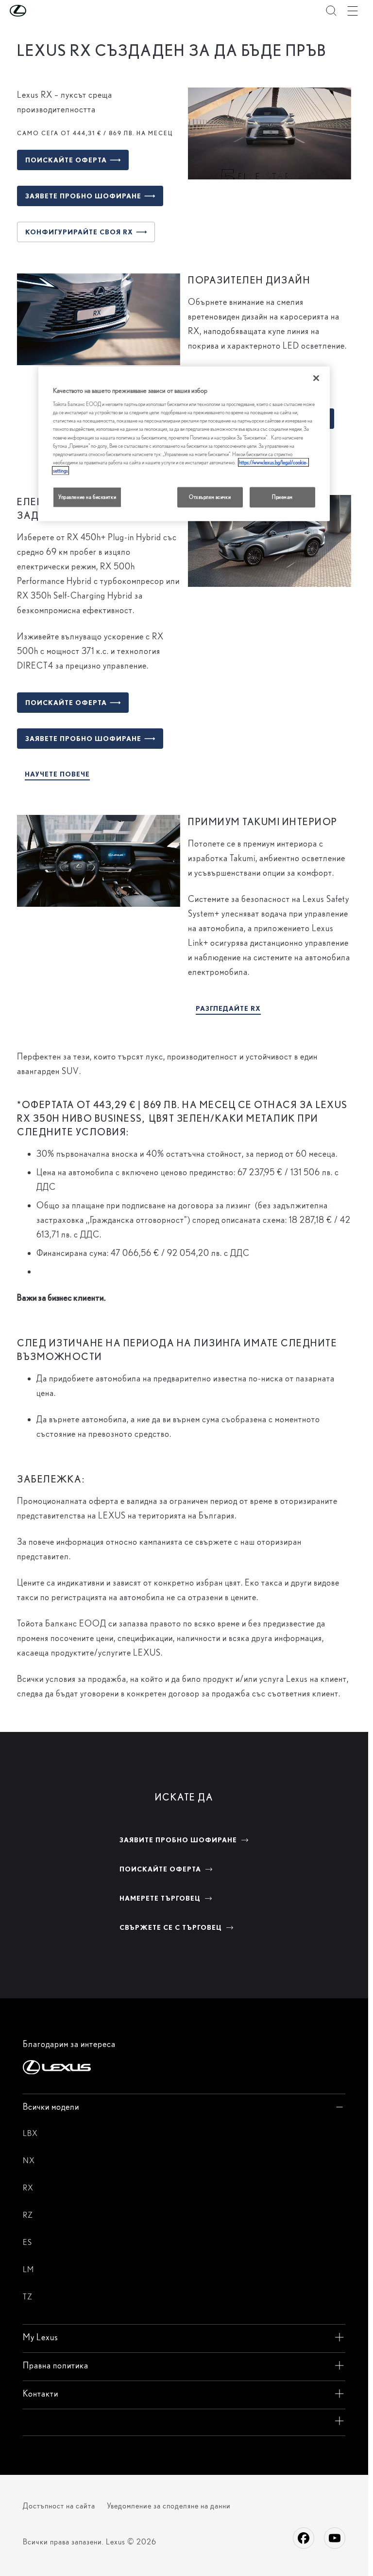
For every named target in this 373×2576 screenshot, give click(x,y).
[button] (37, 11)
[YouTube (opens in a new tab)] (335, 2538)
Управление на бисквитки (87, 496)
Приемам (282, 496)
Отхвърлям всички (210, 496)
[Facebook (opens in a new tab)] (304, 2538)
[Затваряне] (316, 378)
